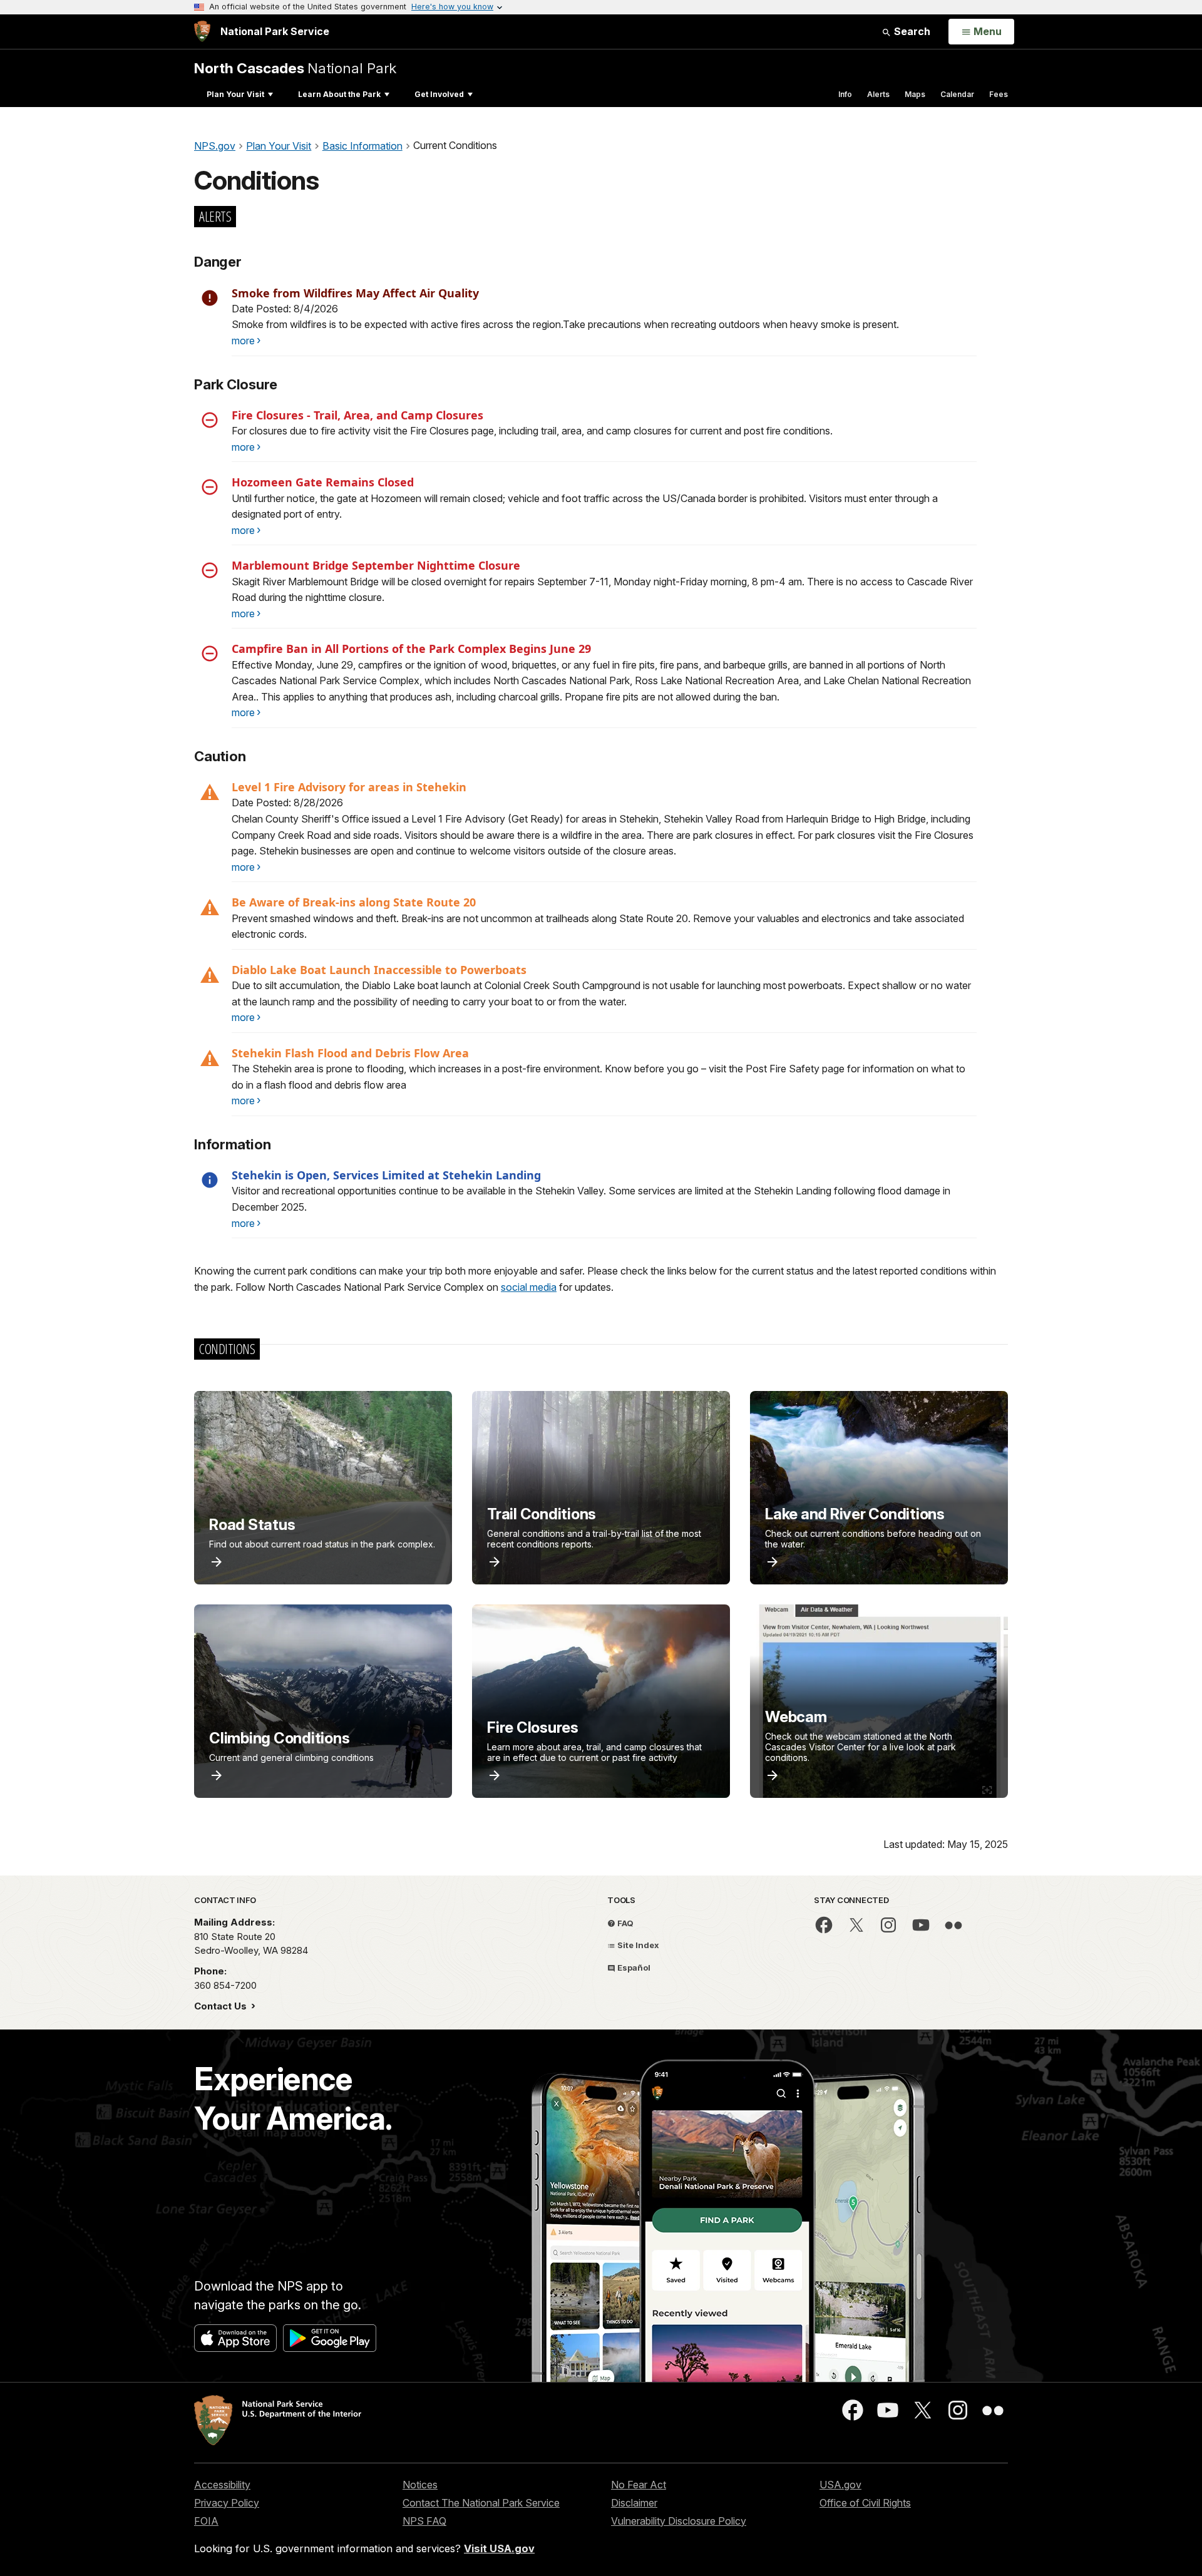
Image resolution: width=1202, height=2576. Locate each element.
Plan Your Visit (235, 94)
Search (911, 31)
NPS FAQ (424, 2521)
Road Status (252, 1525)
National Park (295, 68)
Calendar (957, 94)
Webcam (796, 1717)
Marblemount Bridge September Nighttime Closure (376, 565)
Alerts (878, 94)
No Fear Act (639, 2485)
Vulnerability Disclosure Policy (679, 2521)
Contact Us (222, 2006)
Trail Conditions (542, 1514)
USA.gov (840, 2485)
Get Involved (439, 94)
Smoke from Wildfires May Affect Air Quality (355, 293)
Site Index (637, 1945)
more (243, 341)
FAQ (624, 1923)
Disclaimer (634, 2503)
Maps (915, 94)
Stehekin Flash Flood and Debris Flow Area (350, 1053)
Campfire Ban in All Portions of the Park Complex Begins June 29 (411, 649)
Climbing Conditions (279, 1738)
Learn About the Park (339, 94)
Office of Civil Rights (865, 2503)
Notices (420, 2485)
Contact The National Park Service (481, 2503)
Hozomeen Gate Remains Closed (323, 482)
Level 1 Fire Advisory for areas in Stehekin (349, 787)
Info (845, 94)
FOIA (206, 2521)
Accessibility (222, 2485)
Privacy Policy (227, 2503)
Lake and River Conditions (855, 1514)
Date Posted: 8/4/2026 (285, 309)
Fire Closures (533, 1727)
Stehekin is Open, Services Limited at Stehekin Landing (386, 1175)
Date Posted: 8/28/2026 (287, 803)
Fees (999, 94)
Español (633, 1968)
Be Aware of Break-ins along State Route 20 (354, 902)
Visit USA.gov (499, 2548)
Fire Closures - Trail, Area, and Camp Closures (357, 415)
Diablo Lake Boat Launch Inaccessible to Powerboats (379, 970)
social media (529, 1287)
